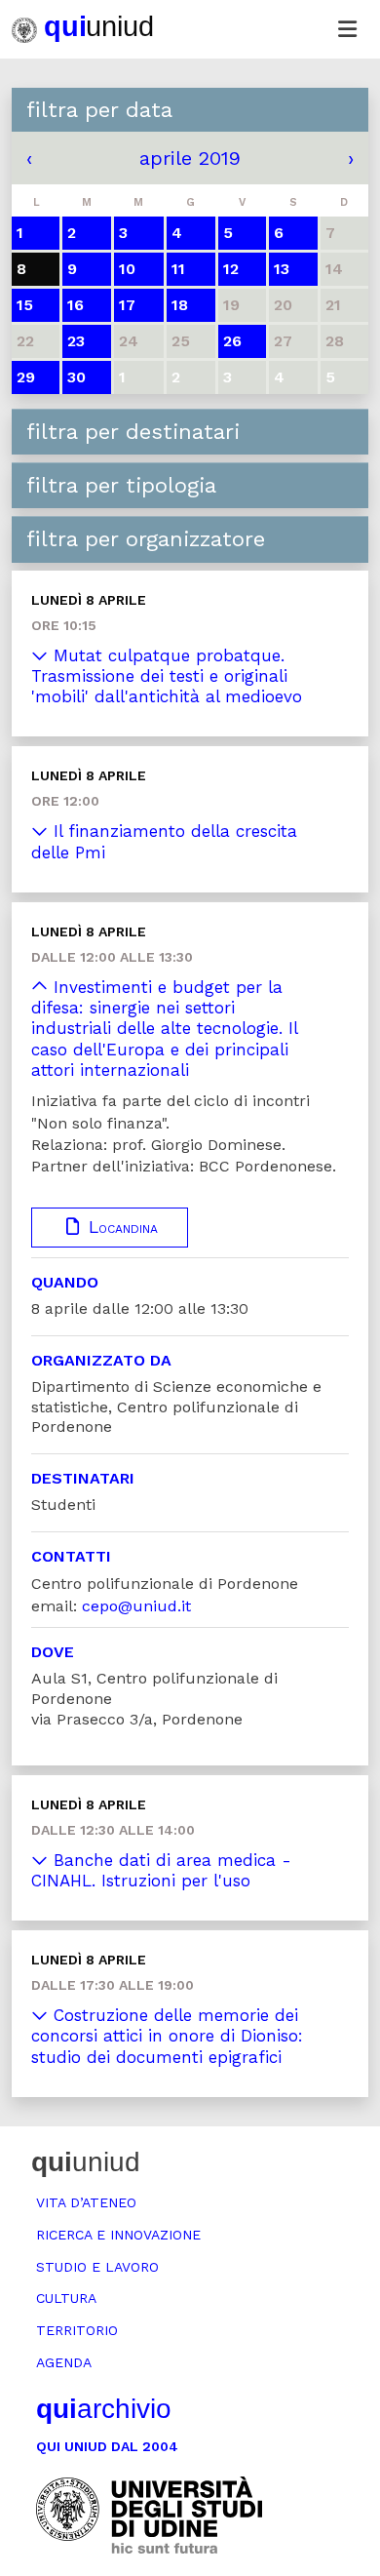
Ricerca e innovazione (118, 2235)
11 (178, 269)
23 (76, 341)
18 (180, 305)
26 (232, 341)
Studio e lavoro (97, 2267)
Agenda (64, 2362)
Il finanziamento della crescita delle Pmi (164, 841)
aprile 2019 (190, 158)
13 (282, 269)
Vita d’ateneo (86, 2202)
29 (26, 377)
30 (76, 377)
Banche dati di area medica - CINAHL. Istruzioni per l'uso (161, 1870)
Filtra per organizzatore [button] (146, 539)
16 (76, 305)
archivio (104, 2409)
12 (231, 269)
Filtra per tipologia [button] (121, 485)
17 (127, 305)
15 (25, 305)
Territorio (77, 2330)
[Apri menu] (347, 29)
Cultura (66, 2298)
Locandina (120, 1227)
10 (127, 269)
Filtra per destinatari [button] (133, 432)
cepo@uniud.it (136, 1606)
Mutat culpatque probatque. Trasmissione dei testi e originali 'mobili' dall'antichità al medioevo (167, 676)
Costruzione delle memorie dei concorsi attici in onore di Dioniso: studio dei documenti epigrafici (167, 2036)
